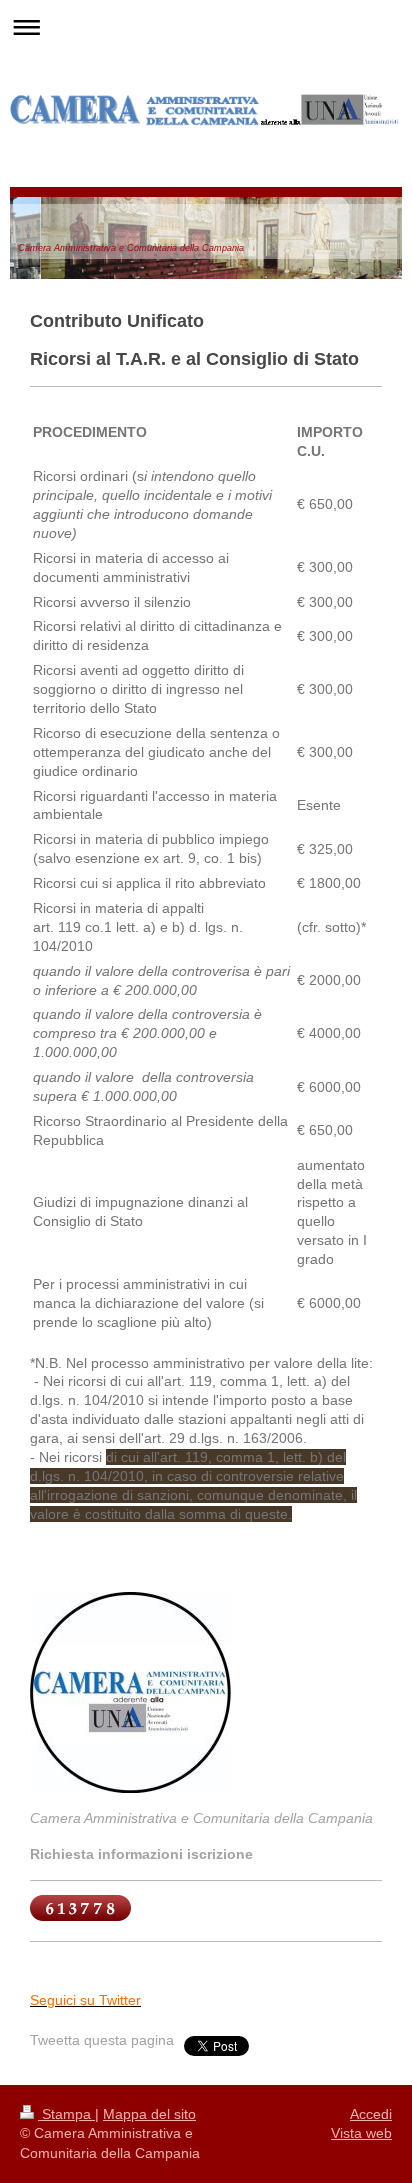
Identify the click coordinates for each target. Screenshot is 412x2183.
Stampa (66, 2114)
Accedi (371, 2114)
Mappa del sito (149, 2114)
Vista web (361, 2133)
